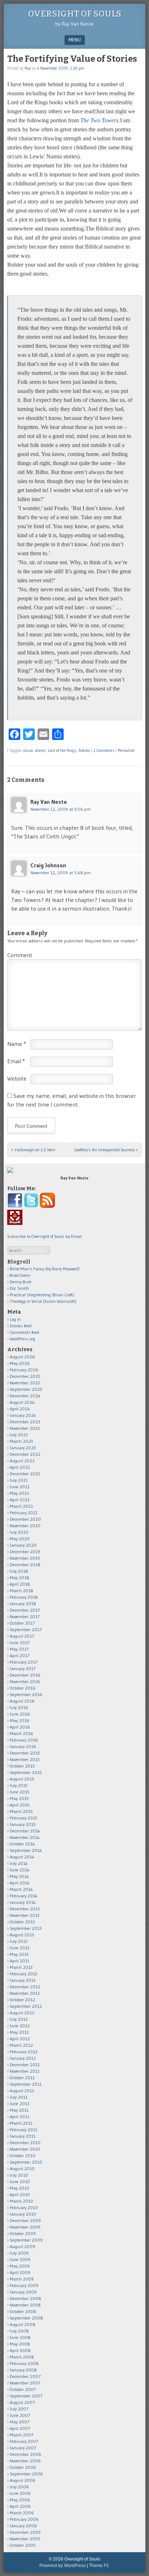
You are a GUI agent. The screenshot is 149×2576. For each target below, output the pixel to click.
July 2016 (19, 1707)
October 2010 (23, 2156)
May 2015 (19, 1798)
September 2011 (26, 2084)
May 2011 (19, 2110)
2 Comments (104, 750)
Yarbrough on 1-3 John (33, 1150)
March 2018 (22, 1591)
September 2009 (26, 2240)
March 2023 (21, 1441)
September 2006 (26, 2474)
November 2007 (25, 2383)
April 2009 (20, 2272)
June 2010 (20, 2181)
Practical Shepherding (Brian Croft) (42, 1295)
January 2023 (23, 1448)
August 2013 (22, 1935)
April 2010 (20, 2194)
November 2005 (25, 2539)
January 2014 (23, 1902)
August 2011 (22, 2091)
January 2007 (23, 2448)
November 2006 (25, 2461)
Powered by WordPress (63, 2566)
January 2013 (23, 1980)
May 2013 (19, 1954)
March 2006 (22, 2513)
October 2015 (22, 1766)
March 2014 (21, 1889)
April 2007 (20, 2428)
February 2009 (24, 2285)
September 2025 (26, 1389)
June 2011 (20, 2104)
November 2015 (25, 1759)
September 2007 (26, 2396)
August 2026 (22, 1357)
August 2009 (22, 2246)
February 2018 (24, 1597)
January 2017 (23, 1668)
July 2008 (19, 2331)
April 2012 (20, 2039)
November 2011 (25, 2071)
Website (17, 1078)
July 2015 (19, 1785)
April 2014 (20, 1883)
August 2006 (23, 2480)
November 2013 (25, 1915)
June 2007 (20, 2415)
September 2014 (26, 1850)
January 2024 (23, 1415)
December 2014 (25, 1831)
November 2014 (25, 1837)
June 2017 (20, 1642)
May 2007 (20, 2422)
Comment (20, 955)
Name (17, 1044)
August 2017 (22, 1636)
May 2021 (19, 1493)
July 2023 (19, 1435)
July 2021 (19, 1480)
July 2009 (19, 2253)
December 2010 (25, 2143)
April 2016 (20, 1727)
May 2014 (19, 1876)
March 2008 (22, 2357)
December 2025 (25, 1376)
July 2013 (19, 1941)
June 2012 (20, 2026)
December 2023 (25, 1422)
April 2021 (20, 1500)
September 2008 (26, 2318)
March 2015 (21, 1811)
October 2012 (22, 2000)
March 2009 (22, 2279)
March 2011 (21, 2123)
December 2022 (25, 1454)
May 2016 (20, 1720)
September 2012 (26, 2006)
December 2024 (25, 1396)
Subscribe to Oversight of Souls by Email (44, 1236)
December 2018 (25, 1565)
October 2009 (23, 2233)
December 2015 (25, 1753)
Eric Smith (19, 1288)
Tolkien (84, 750)
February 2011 (24, 2130)
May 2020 (20, 1539)
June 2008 (20, 2337)
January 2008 (23, 2370)
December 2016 (25, 1675)
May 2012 (19, 2032)
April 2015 (20, 1805)
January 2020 (23, 1545)
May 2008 (20, 2344)
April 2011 (20, 2117)
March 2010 (22, 2201)
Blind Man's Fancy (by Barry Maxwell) (45, 1269)
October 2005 (23, 2545)
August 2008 (23, 2324)
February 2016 (24, 1740)
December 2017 (25, 1610)
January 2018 (23, 1604)
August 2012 (22, 2013)
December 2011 (25, 2065)
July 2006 (19, 2487)
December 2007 (25, 2376)
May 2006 (20, 2500)
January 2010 (23, 2214)
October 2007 (23, 2389)
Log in (15, 1319)
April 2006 (20, 2506)
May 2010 (20, 2188)
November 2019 (25, 1558)
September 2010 (26, 2162)
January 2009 (23, 2292)
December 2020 (25, 1519)
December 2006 (25, 2454)
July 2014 (19, 1863)
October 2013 (22, 1922)
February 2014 (24, 1896)
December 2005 (25, 2532)
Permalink (126, 750)
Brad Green (20, 1275)
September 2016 (26, 1694)
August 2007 (22, 2402)
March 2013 (21, 1967)
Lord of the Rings (62, 750)
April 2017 (20, 1655)
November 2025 (25, 1383)
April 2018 (20, 1584)
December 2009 (25, 2220)
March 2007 (22, 2435)
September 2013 (26, 1928)
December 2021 (25, 1474)
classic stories (34, 750)
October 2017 (22, 1623)
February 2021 (24, 1513)
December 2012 (25, 1987)
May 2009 (20, 2266)
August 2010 (22, 2168)
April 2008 (20, 2350)
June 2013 (20, 1948)
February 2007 (24, 2441)
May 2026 (20, 1363)
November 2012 (25, 1993)
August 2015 (22, 1779)
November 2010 (25, 2149)
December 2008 (25, 2298)
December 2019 (25, 1552)
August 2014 (22, 1857)
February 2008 (24, 2363)
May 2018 (20, 1578)
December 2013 (25, 1909)
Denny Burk (21, 1282)
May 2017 (19, 1649)
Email (16, 1061)
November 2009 (25, 2227)
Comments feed (24, 1332)
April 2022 (20, 1467)
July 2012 (19, 2019)
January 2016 (23, 1746)
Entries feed (21, 1326)
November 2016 (25, 1681)
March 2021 (21, 1506)
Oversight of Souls (74, 14)
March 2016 (22, 1733)
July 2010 (19, 2175)
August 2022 (22, 1461)
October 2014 (22, 1844)
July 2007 (19, 2409)
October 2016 (23, 1688)
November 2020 (25, 1526)
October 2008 (23, 2311)
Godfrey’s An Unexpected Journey (106, 1150)
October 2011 (22, 2078)
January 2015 (23, 1824)
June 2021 (20, 1487)
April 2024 (20, 1409)
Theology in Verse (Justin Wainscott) (43, 1301)
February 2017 (24, 1662)
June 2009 (20, 2259)
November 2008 (25, 2305)
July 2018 (19, 1571)
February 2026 (24, 1370)
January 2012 (23, 2058)
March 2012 (21, 2045)
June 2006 (20, 2493)
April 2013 (20, 1961)
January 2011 (23, 2136)
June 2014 (20, 1870)
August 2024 (22, 1402)
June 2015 (20, 1792)
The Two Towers (99, 120)
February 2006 (24, 2519)
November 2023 (25, 1428)
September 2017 (26, 1629)
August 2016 (22, 1701)
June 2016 (20, 1714)
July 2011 (19, 2097)
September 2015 (26, 1772)
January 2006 (23, 2526)
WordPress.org (22, 1339)
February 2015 (24, 1818)
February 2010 (24, 2207)
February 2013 (24, 1974)
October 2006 (23, 2467)
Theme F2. (99, 2566)
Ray (28, 68)
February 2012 (24, 2052)
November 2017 (25, 1616)
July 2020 (19, 1532)
